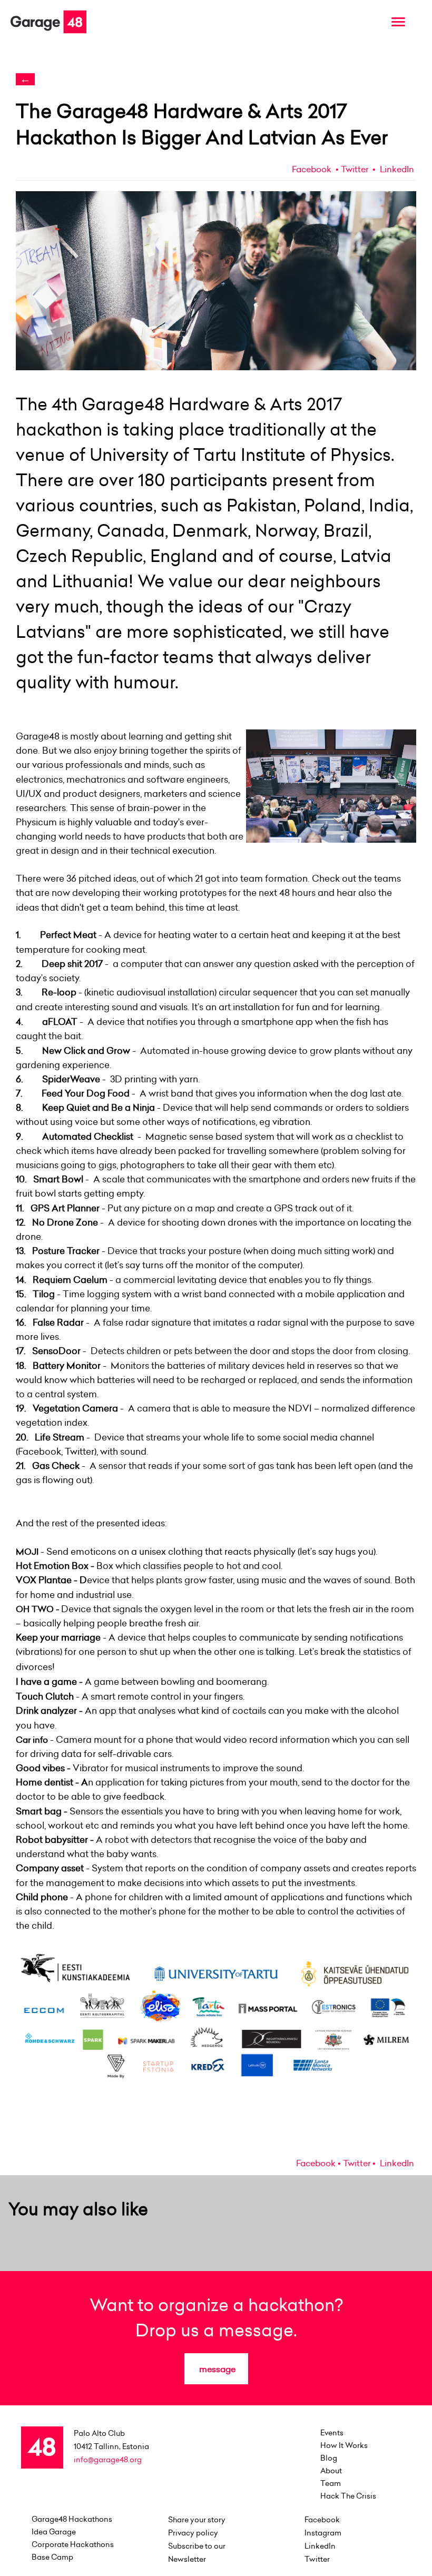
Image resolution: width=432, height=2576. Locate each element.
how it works (344, 2445)
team (331, 2483)
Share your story (197, 2520)
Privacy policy (193, 2533)
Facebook (312, 169)
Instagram (323, 2533)
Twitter (355, 169)
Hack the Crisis (348, 2496)
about (331, 2471)
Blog (329, 2458)
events (332, 2433)
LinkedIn (396, 169)
